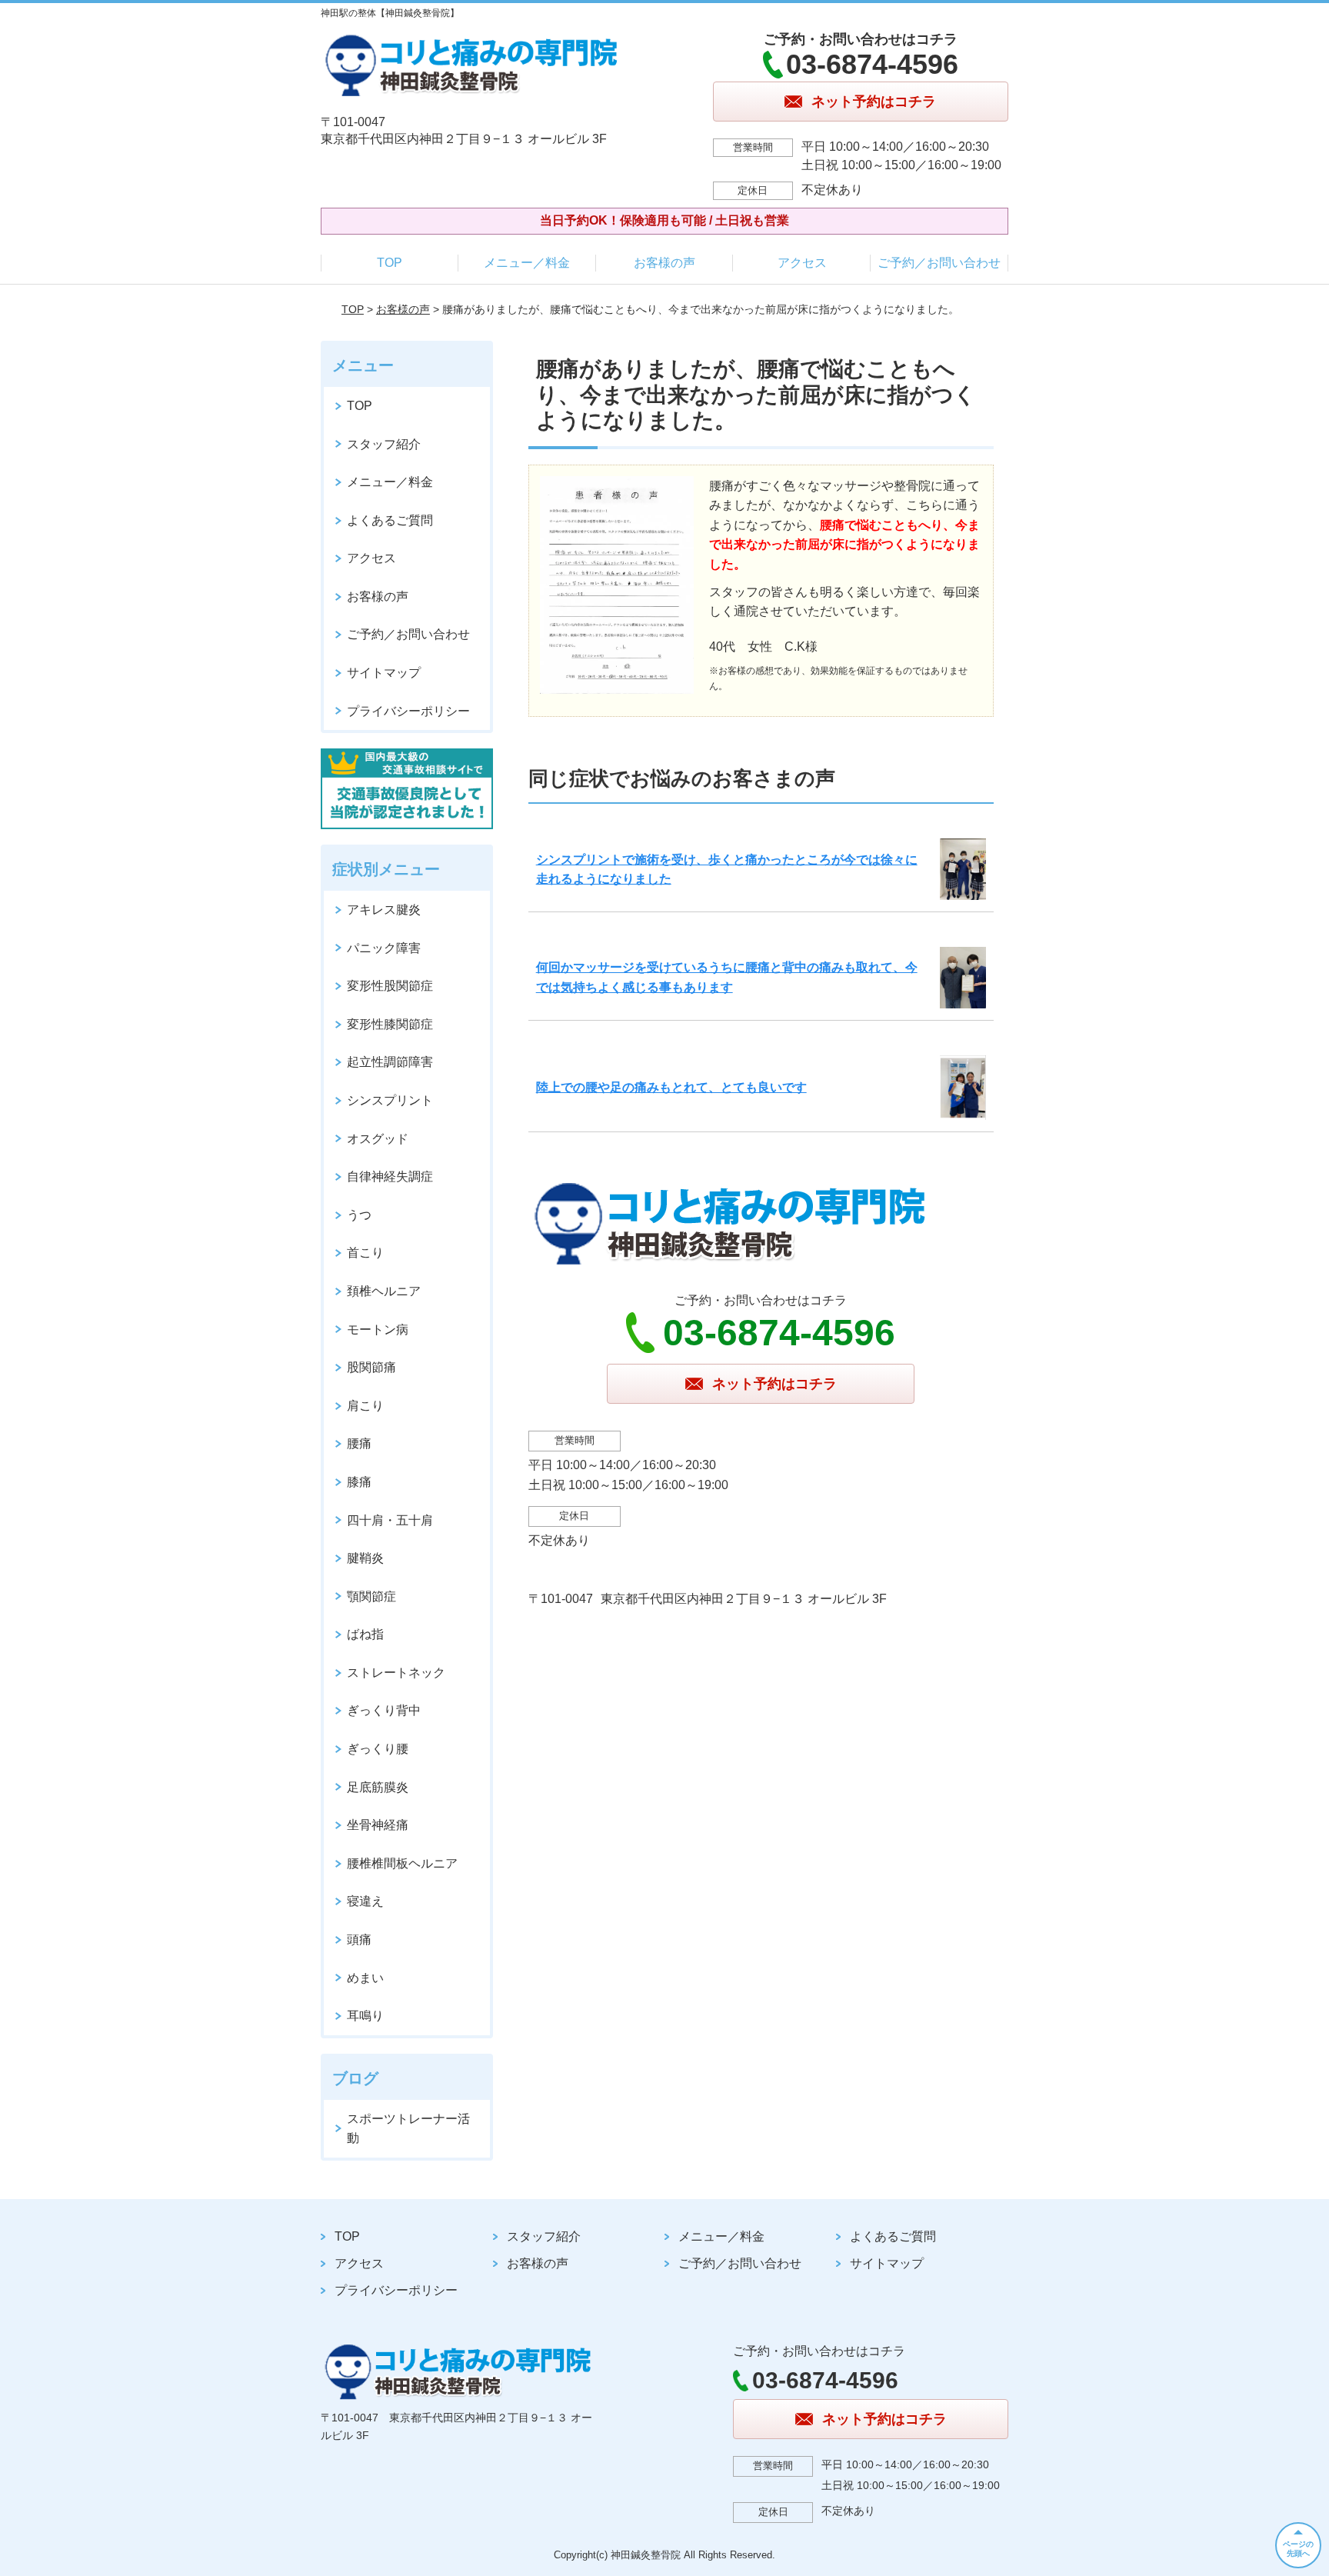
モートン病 (378, 1330)
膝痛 (359, 1482)
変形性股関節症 (390, 986)
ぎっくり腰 (378, 1749)
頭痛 (359, 1939)
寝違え (365, 1901)
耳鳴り (365, 2016)
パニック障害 (384, 948)
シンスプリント (390, 1100)
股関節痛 (371, 1367)
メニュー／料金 (527, 263)
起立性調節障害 (390, 1062)
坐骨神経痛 (378, 1825)
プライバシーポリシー (408, 711)
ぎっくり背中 (384, 1710)
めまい (365, 1978)
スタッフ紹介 (384, 444)
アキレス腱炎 (384, 910)
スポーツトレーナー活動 (408, 2129)
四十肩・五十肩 (390, 1520)
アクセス (802, 263)
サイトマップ (384, 673)
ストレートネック (396, 1673)
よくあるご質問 (390, 520)
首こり (365, 1253)
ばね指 (365, 1634)
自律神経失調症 (390, 1176)
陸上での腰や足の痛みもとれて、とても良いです (671, 1087)
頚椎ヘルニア (384, 1291)
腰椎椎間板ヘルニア (402, 1863)
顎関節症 (371, 1596)
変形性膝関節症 (390, 1024)
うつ (359, 1215)
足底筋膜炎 (378, 1787)
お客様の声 (664, 263)
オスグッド (378, 1139)
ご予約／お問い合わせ (939, 263)
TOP (390, 263)
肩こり (365, 1406)
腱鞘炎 (365, 1558)
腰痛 (359, 1443)
